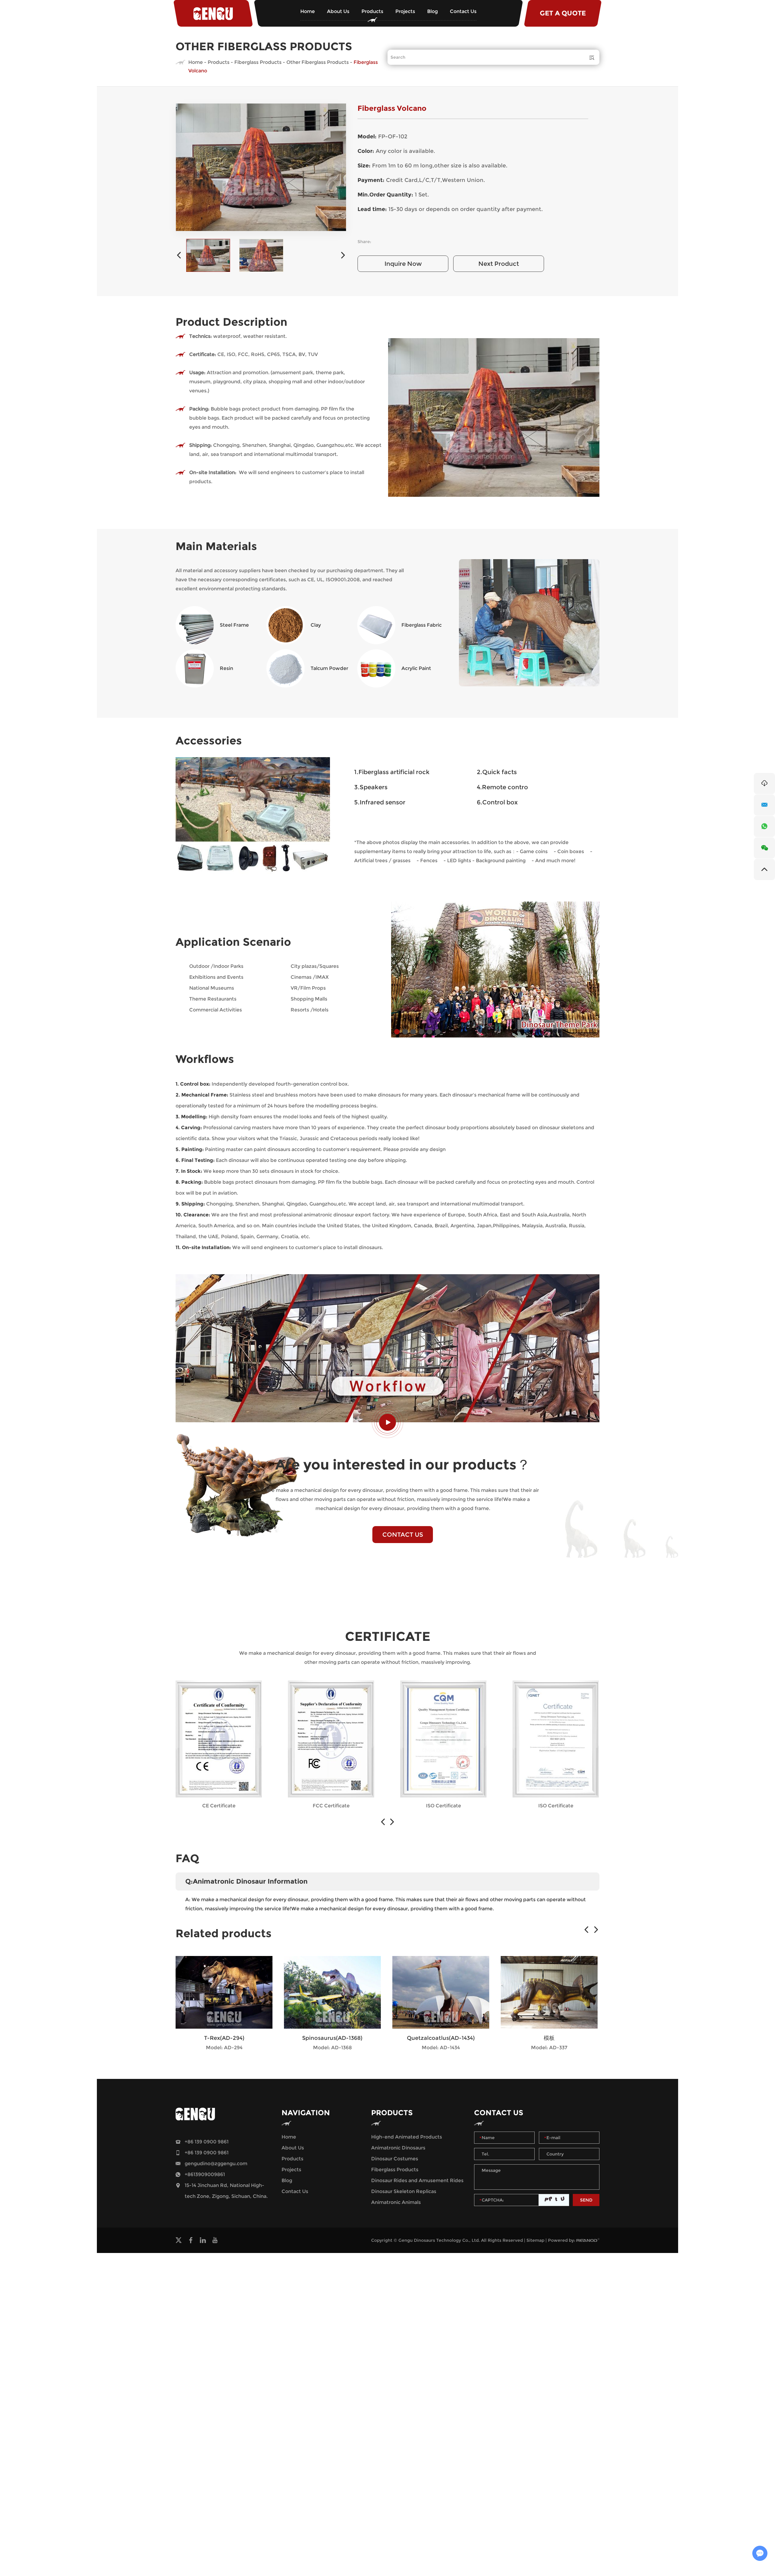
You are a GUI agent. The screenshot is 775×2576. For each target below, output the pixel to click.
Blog (432, 11)
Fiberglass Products (258, 62)
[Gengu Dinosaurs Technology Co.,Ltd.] (213, 13)
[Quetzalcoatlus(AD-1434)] (441, 1992)
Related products (224, 1933)
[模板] (549, 1992)
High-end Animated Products (407, 2137)
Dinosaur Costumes (395, 2159)
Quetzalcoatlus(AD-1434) (441, 2038)
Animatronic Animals (396, 2202)
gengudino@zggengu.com (216, 2164)
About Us (338, 11)
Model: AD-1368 (332, 2048)
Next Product (499, 264)
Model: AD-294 (224, 2048)
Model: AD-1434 (441, 2048)
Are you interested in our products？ (403, 1464)
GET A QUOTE (563, 13)
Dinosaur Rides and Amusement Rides (417, 2180)
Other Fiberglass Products (318, 62)
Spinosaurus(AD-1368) (332, 2038)
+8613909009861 (205, 2174)
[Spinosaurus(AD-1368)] (332, 1992)
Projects (405, 11)
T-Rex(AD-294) (224, 2038)
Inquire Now (403, 264)
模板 (549, 2038)
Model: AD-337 (549, 2048)
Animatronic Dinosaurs (398, 2148)
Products (372, 11)
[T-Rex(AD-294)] (224, 1992)
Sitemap (535, 2240)
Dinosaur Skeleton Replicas (404, 2191)
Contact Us (463, 11)
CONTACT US (403, 1535)
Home (308, 11)
